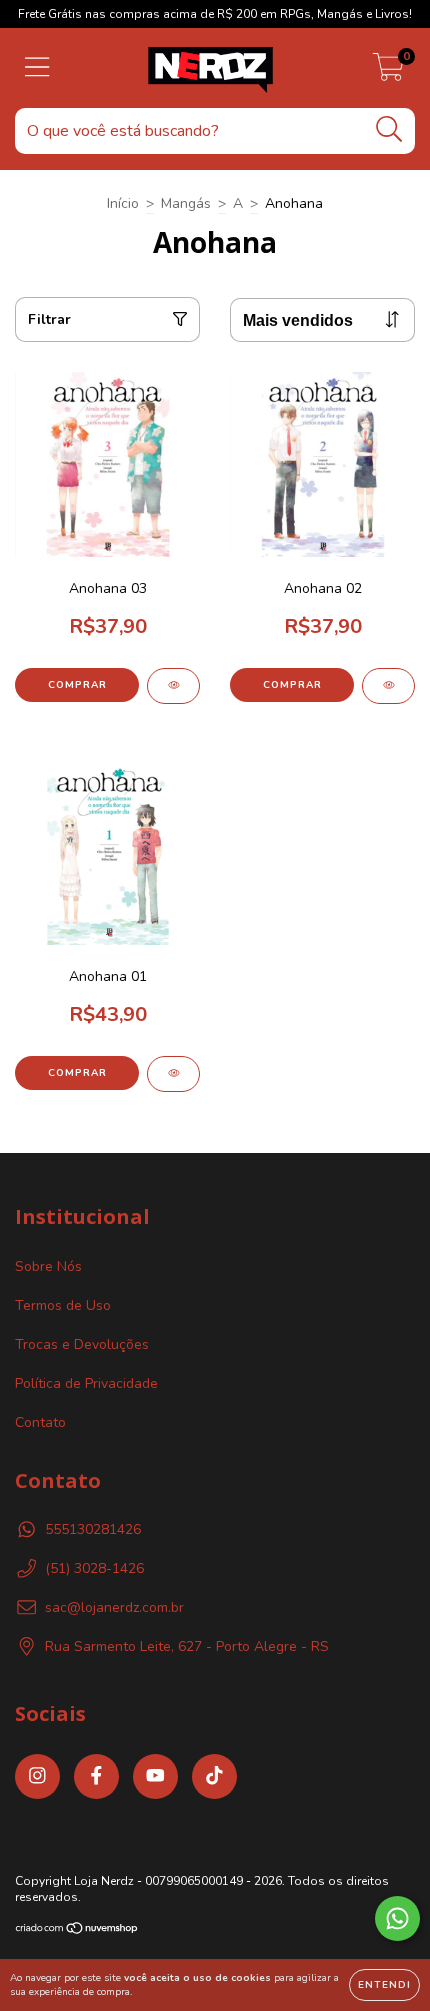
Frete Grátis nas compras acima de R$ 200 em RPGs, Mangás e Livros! (215, 14)
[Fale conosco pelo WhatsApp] (397, 1918)
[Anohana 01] (173, 1074)
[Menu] (37, 68)
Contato (40, 1422)
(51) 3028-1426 (94, 1568)
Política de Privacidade (86, 1383)
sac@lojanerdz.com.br (114, 1607)
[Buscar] (389, 129)
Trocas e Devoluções (82, 1344)
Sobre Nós (48, 1266)
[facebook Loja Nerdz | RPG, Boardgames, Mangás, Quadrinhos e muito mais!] (96, 1776)
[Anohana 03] (173, 686)
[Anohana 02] (388, 686)
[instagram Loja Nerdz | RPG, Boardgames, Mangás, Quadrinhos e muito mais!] (37, 1776)
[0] (388, 73)
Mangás (186, 203)
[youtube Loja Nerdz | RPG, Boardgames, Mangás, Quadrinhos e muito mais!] (155, 1776)
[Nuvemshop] (77, 1931)
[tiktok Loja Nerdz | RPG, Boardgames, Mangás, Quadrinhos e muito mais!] (214, 1776)
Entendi (384, 1985)
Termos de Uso (63, 1305)
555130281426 (93, 1529)
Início (123, 203)
